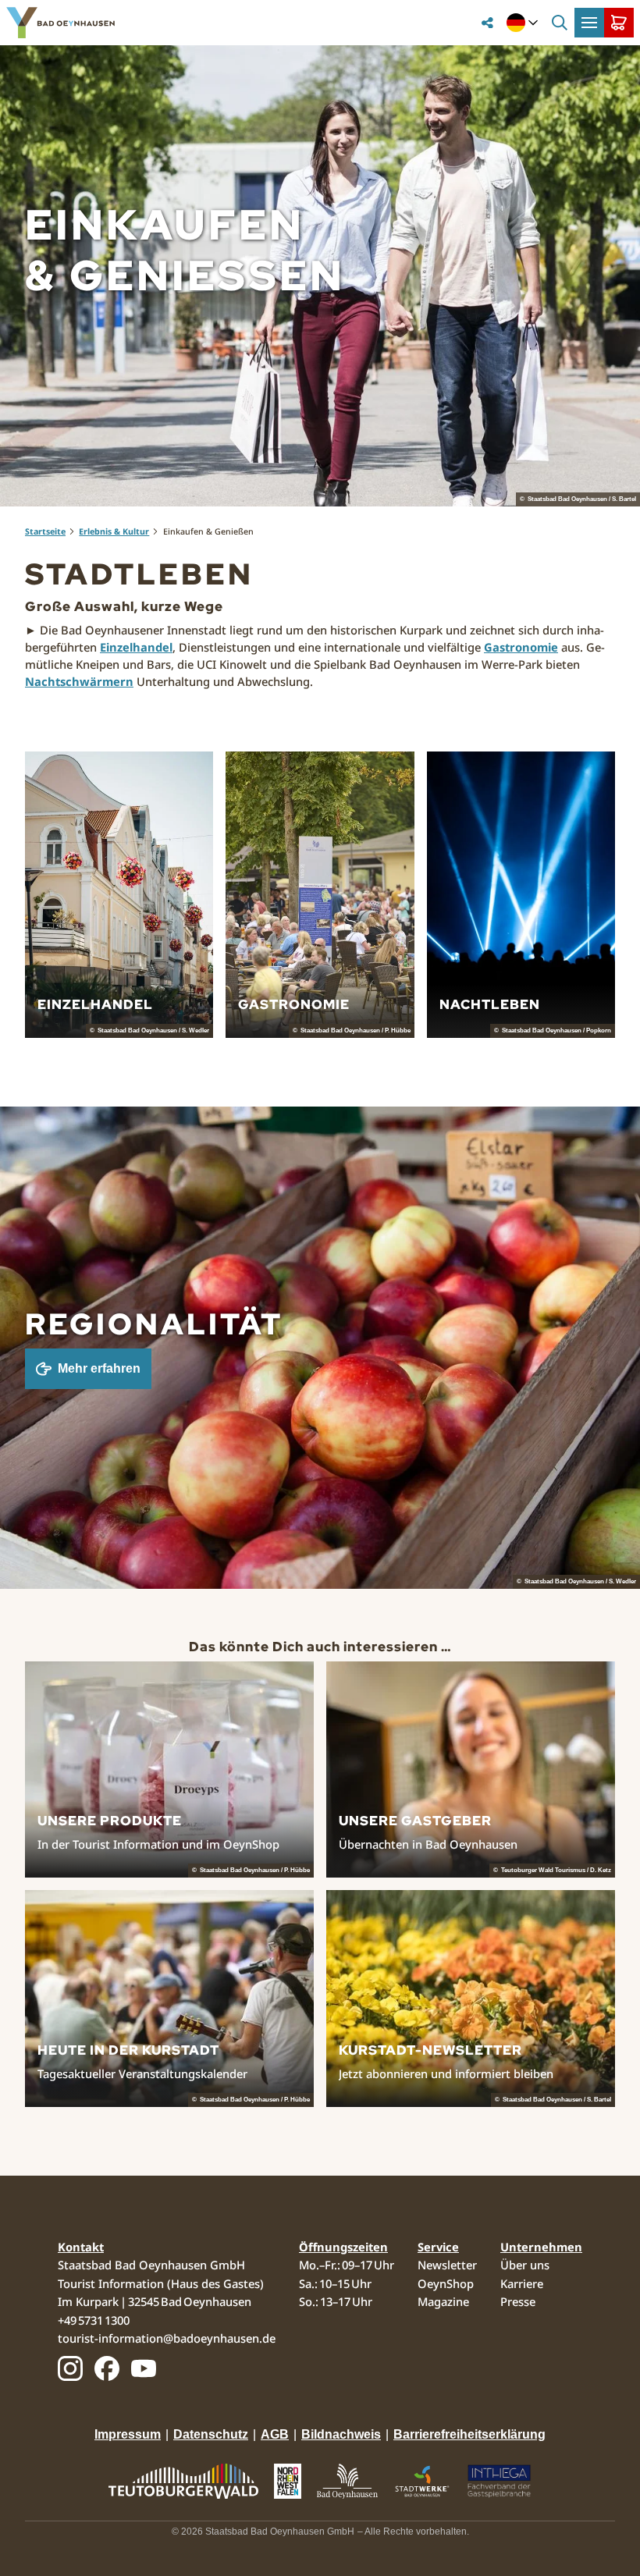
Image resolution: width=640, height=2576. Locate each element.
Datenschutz (211, 2434)
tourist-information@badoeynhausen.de (167, 2338)
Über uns (525, 2265)
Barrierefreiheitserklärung (469, 2434)
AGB (275, 2434)
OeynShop (446, 2283)
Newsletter (447, 2265)
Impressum (128, 2434)
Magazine (443, 2301)
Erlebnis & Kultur (114, 531)
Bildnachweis (341, 2434)
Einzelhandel (136, 647)
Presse (518, 2301)
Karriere (522, 2283)
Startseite (45, 531)
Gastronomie (521, 647)
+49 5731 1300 (94, 2320)
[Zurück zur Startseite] (60, 23)
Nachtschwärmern (79, 681)
